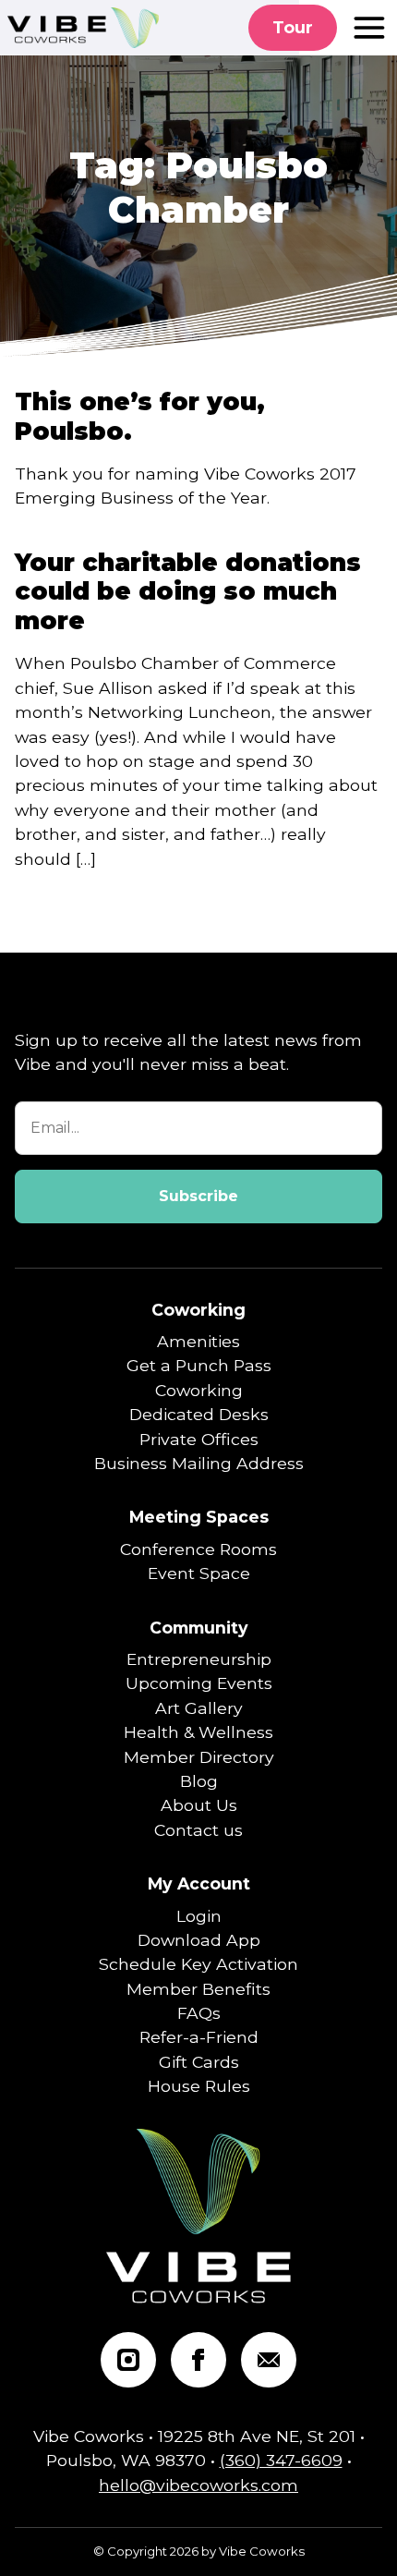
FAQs (199, 2013)
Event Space (199, 1573)
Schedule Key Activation (198, 1964)
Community (199, 1628)
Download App (199, 1940)
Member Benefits (198, 1989)
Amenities (198, 1341)
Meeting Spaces (199, 1517)
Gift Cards (199, 2062)
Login (199, 1916)
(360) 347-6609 (281, 2460)
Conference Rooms (198, 1549)
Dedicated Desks (199, 1414)
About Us (199, 1805)
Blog (199, 1781)
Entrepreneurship (199, 1659)
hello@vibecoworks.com (198, 2485)
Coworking (198, 1310)
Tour (293, 27)
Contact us (198, 1830)
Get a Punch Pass (199, 1365)
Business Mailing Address (199, 1463)
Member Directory (199, 1757)
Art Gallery (199, 1708)
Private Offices (199, 1439)
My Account (199, 1883)
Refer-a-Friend (199, 2037)
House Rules (199, 2086)
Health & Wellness (198, 1732)
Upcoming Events (199, 1683)
